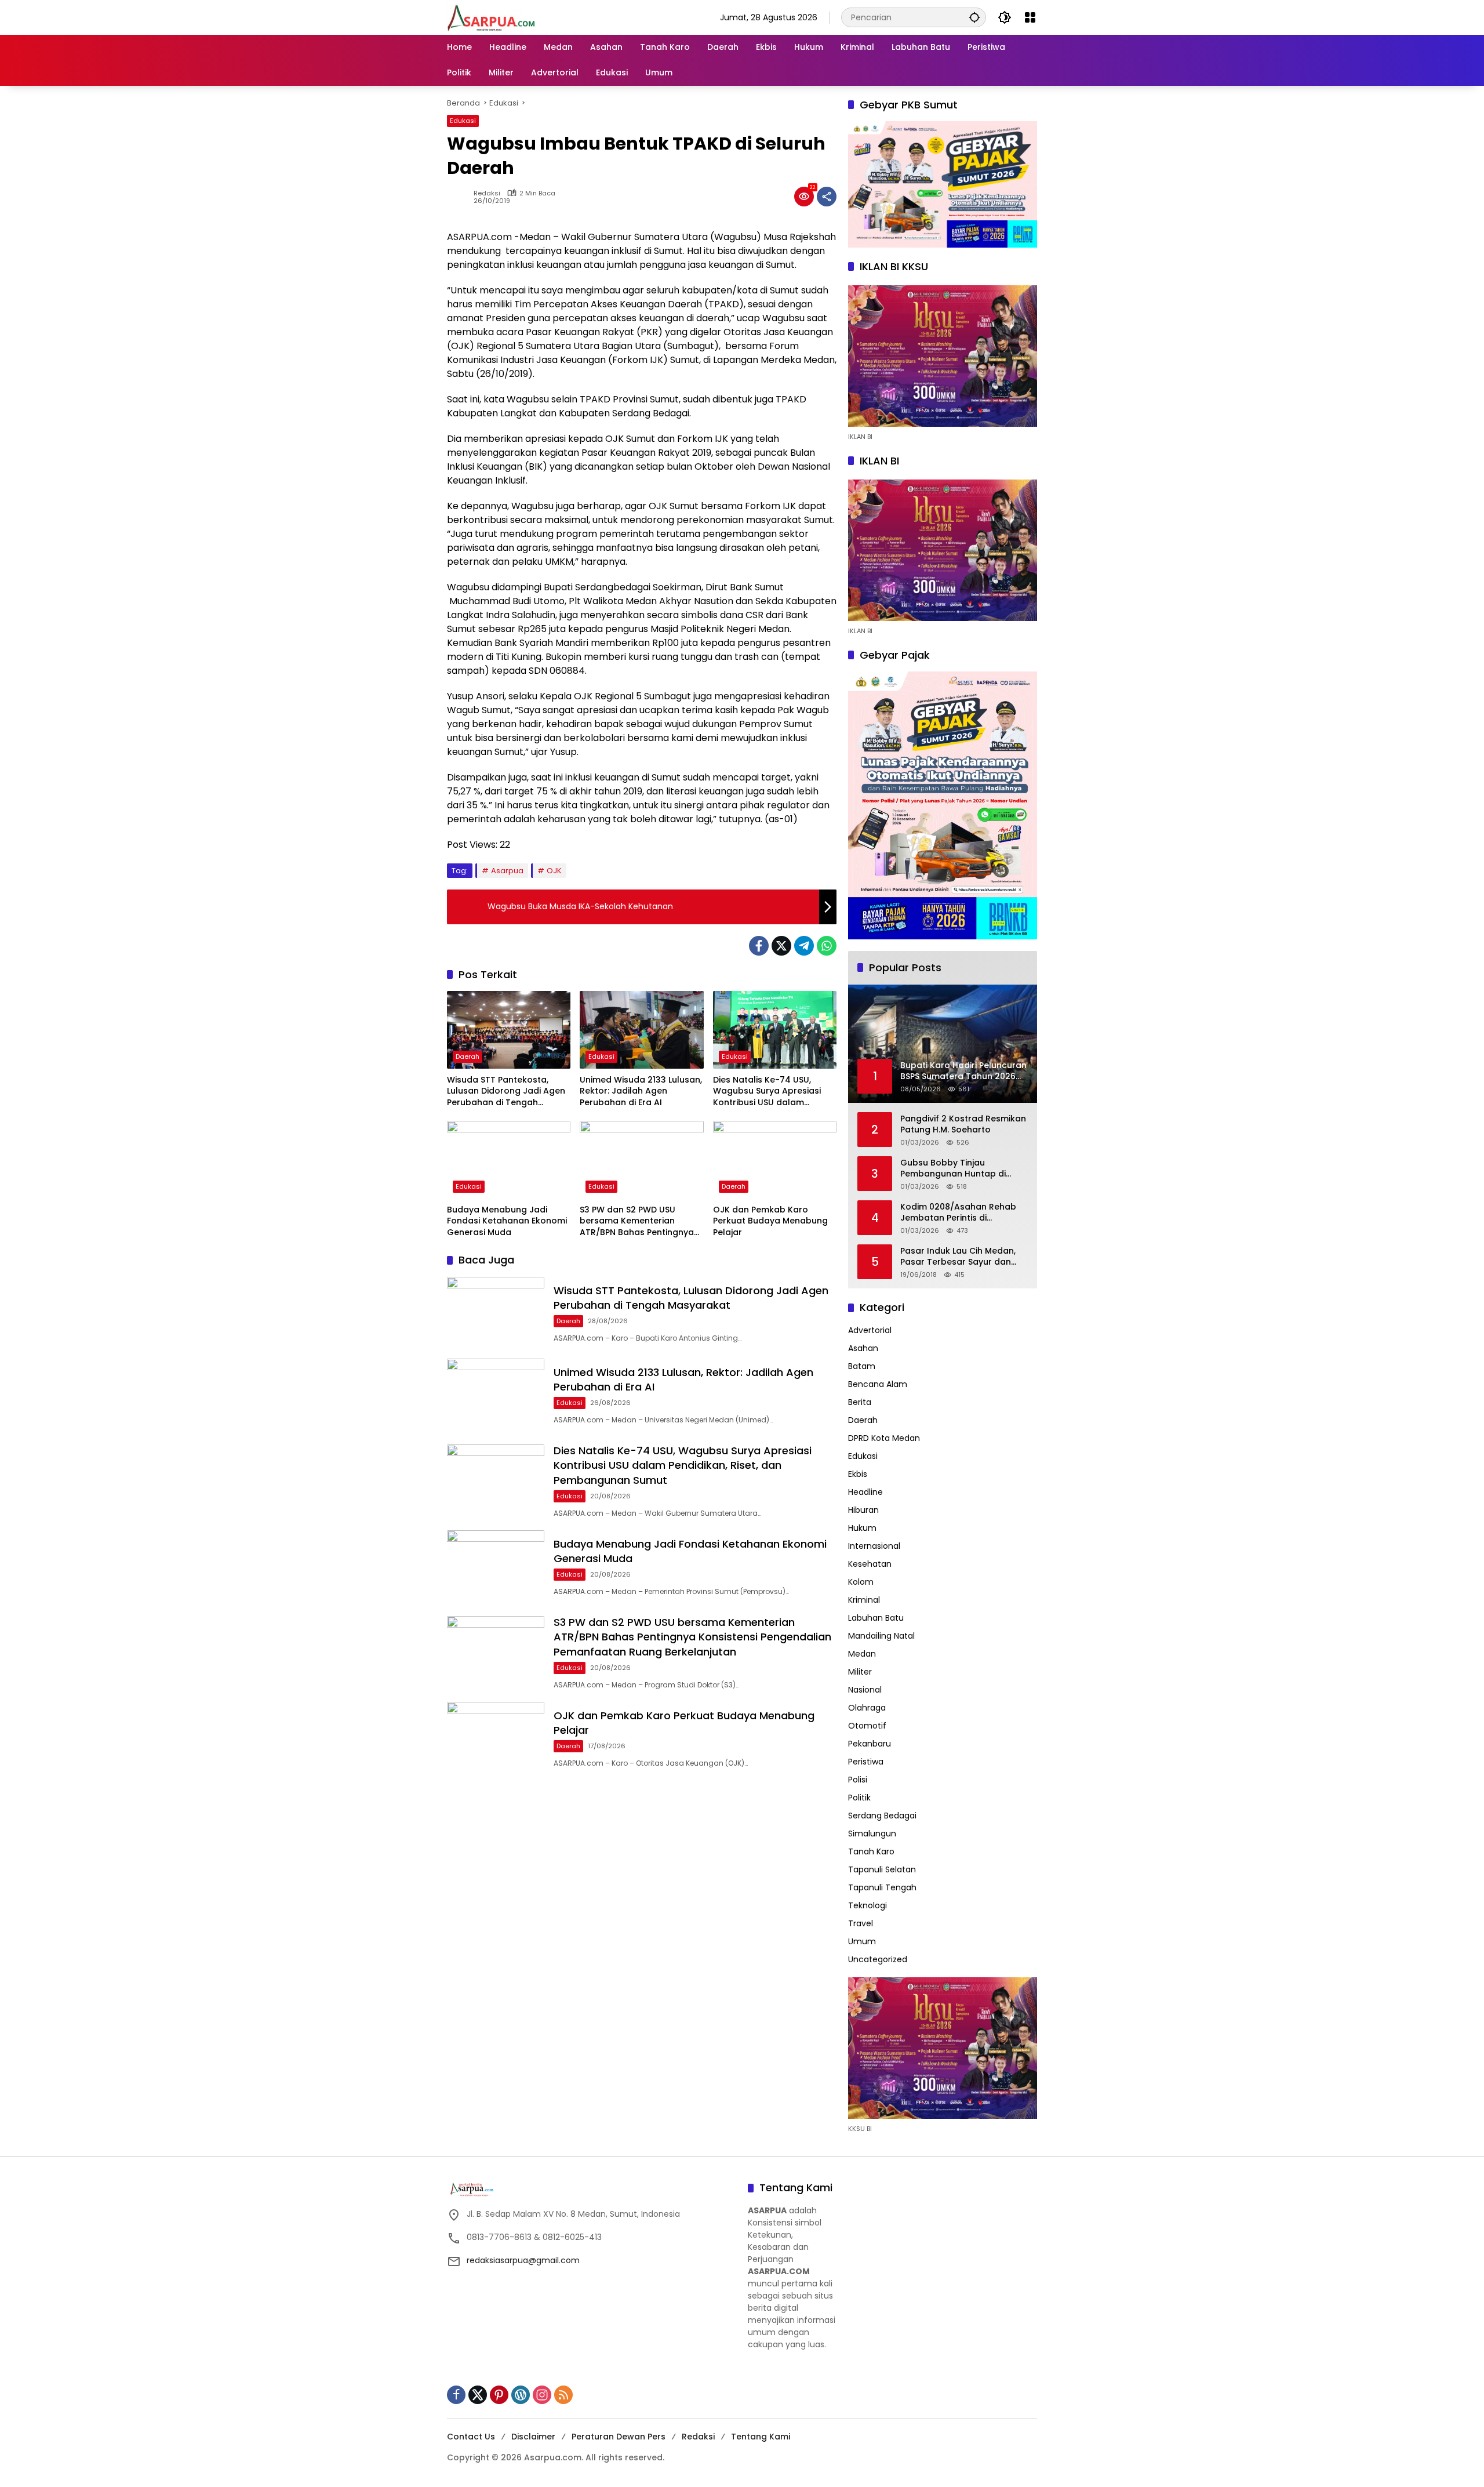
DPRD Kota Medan (884, 1438)
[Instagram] (542, 2395)
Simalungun (872, 1834)
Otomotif (867, 1726)
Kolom (861, 1582)
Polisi (858, 1780)
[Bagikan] (827, 197)
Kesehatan (870, 1564)
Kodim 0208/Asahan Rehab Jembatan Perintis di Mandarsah (958, 1213)
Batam (862, 1366)
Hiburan (863, 1510)
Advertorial (870, 1330)
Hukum (862, 1528)
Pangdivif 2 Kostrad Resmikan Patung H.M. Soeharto (963, 1125)
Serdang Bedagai (882, 1816)
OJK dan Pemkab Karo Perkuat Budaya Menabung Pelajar (770, 1221)
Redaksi (487, 193)
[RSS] (563, 2395)
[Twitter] (781, 946)
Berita (860, 1402)
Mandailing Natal (881, 1636)
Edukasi (463, 121)
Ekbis (858, 1474)
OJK (554, 871)
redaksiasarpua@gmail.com (523, 2260)
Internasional (874, 1546)
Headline (865, 1492)
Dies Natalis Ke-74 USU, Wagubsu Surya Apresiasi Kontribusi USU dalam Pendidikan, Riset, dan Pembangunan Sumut (767, 1092)
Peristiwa (866, 1762)
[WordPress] (521, 2395)
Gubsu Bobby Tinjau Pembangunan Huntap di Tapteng (953, 1169)
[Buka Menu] (1030, 17)
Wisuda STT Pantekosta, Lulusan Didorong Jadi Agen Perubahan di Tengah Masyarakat (506, 1092)
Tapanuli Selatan (882, 1869)
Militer (860, 1672)
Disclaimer (533, 2437)
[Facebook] (759, 946)
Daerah (468, 1056)
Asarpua (507, 871)
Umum (862, 1941)
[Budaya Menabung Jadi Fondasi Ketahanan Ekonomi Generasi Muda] (509, 1160)
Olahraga (867, 1708)
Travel (861, 1923)
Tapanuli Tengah (882, 1887)
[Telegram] (804, 946)
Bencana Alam (878, 1384)
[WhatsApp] (827, 946)
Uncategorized (878, 1959)
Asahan (863, 1348)
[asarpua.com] (492, 17)
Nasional (865, 1690)
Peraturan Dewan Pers (619, 2437)
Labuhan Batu (876, 1618)
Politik (859, 1798)
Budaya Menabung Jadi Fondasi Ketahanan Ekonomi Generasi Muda (507, 1221)
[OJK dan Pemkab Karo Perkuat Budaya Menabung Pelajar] (775, 1160)
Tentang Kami (761, 2437)
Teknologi (868, 1905)
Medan (862, 1654)
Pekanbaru (870, 1744)
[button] (974, 17)
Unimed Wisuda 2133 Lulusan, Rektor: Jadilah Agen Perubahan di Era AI (641, 1091)
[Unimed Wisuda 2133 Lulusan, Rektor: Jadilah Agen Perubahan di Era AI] (641, 1030)
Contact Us (471, 2437)
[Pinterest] (499, 2395)
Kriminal (864, 1600)
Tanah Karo (871, 1851)
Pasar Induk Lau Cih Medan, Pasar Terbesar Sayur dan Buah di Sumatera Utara (958, 1257)
